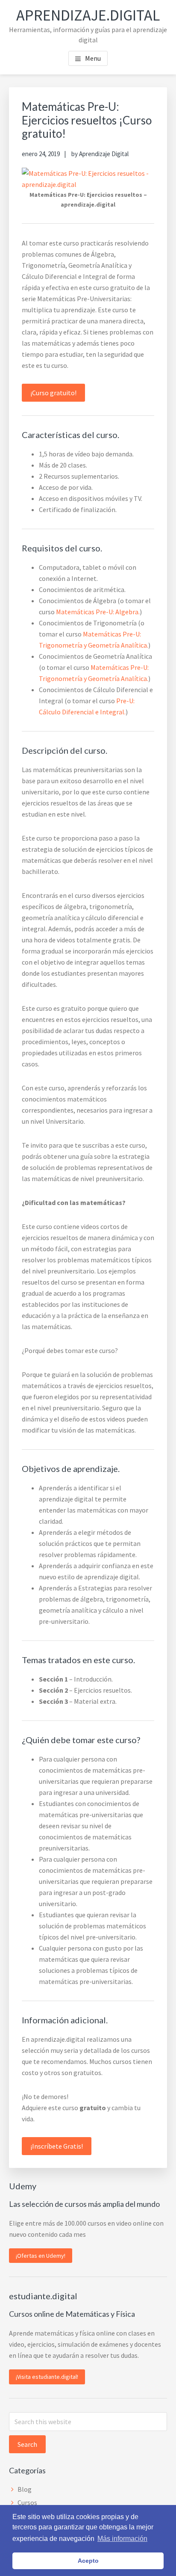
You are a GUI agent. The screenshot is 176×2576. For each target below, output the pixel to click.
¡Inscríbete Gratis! (57, 2146)
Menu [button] (93, 58)
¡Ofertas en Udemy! (41, 2256)
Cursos (27, 2502)
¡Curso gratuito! (53, 393)
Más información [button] (122, 2539)
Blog (25, 2489)
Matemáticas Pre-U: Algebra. (98, 612)
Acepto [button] (88, 2561)
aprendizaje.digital (88, 15)
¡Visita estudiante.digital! (47, 2377)
